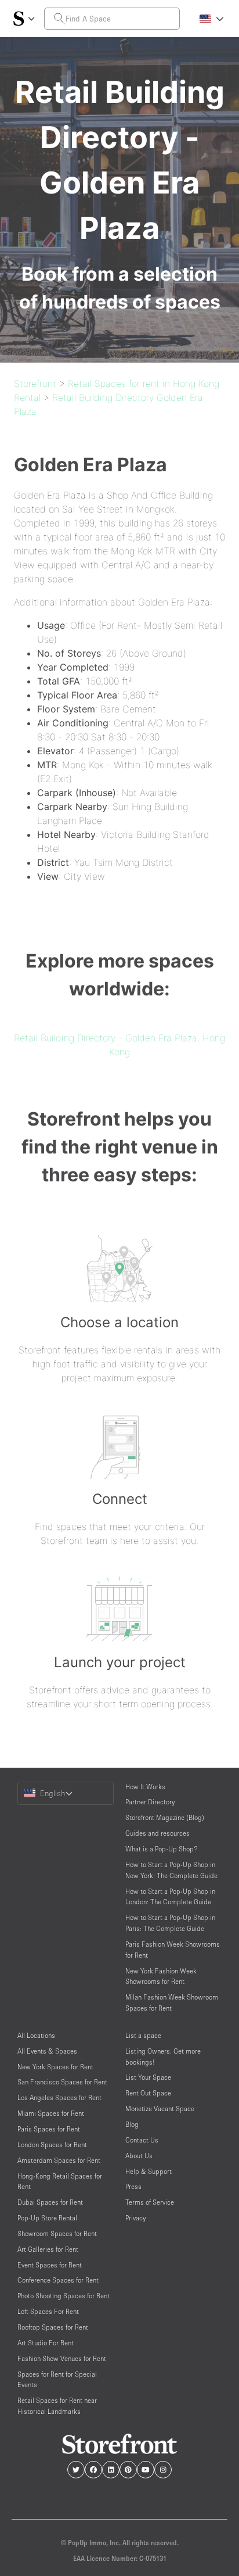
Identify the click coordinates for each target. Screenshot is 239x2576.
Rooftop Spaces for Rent (53, 2327)
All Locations (36, 2035)
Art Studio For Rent (46, 2343)
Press (133, 2186)
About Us (139, 2156)
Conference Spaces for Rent (58, 2280)
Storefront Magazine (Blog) (165, 1817)
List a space (143, 2035)
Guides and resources (157, 1833)
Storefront (35, 384)
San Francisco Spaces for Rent (62, 2082)
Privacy (135, 2218)
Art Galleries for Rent (48, 2249)
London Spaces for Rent (52, 2145)
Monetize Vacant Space (160, 2109)
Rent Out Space (148, 2093)
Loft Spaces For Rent (48, 2311)
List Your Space (148, 2077)
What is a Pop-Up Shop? (162, 1849)
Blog (132, 2124)
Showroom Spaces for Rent (57, 2233)
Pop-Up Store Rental (47, 2218)
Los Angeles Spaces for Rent (59, 2097)
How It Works (145, 1787)
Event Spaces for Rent (50, 2265)
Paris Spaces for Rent (49, 2129)
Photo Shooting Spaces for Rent (64, 2296)
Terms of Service (150, 2202)
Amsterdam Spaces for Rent (59, 2160)
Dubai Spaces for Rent (50, 2202)
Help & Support (149, 2171)
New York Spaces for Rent (55, 2067)
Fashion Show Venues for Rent (62, 2358)
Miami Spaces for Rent (51, 2113)
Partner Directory (150, 1802)
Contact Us (142, 2140)
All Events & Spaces (47, 2051)
